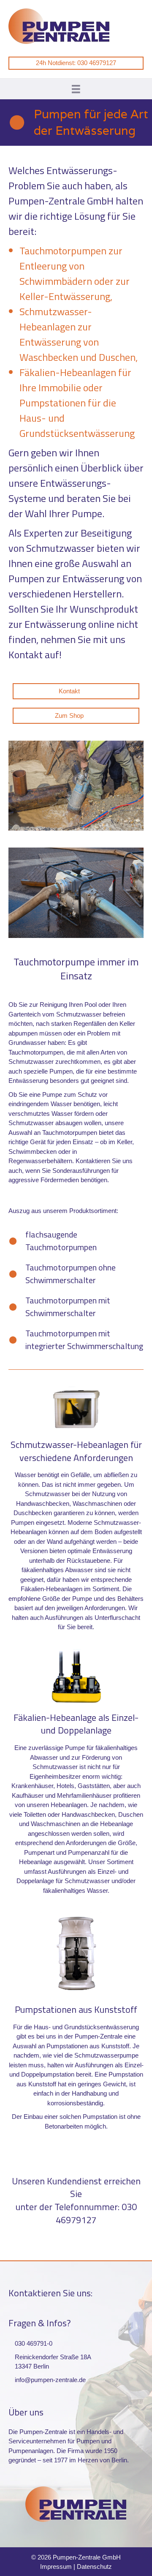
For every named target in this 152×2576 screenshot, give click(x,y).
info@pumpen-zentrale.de (50, 2380)
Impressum (56, 2566)
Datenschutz (94, 2566)
